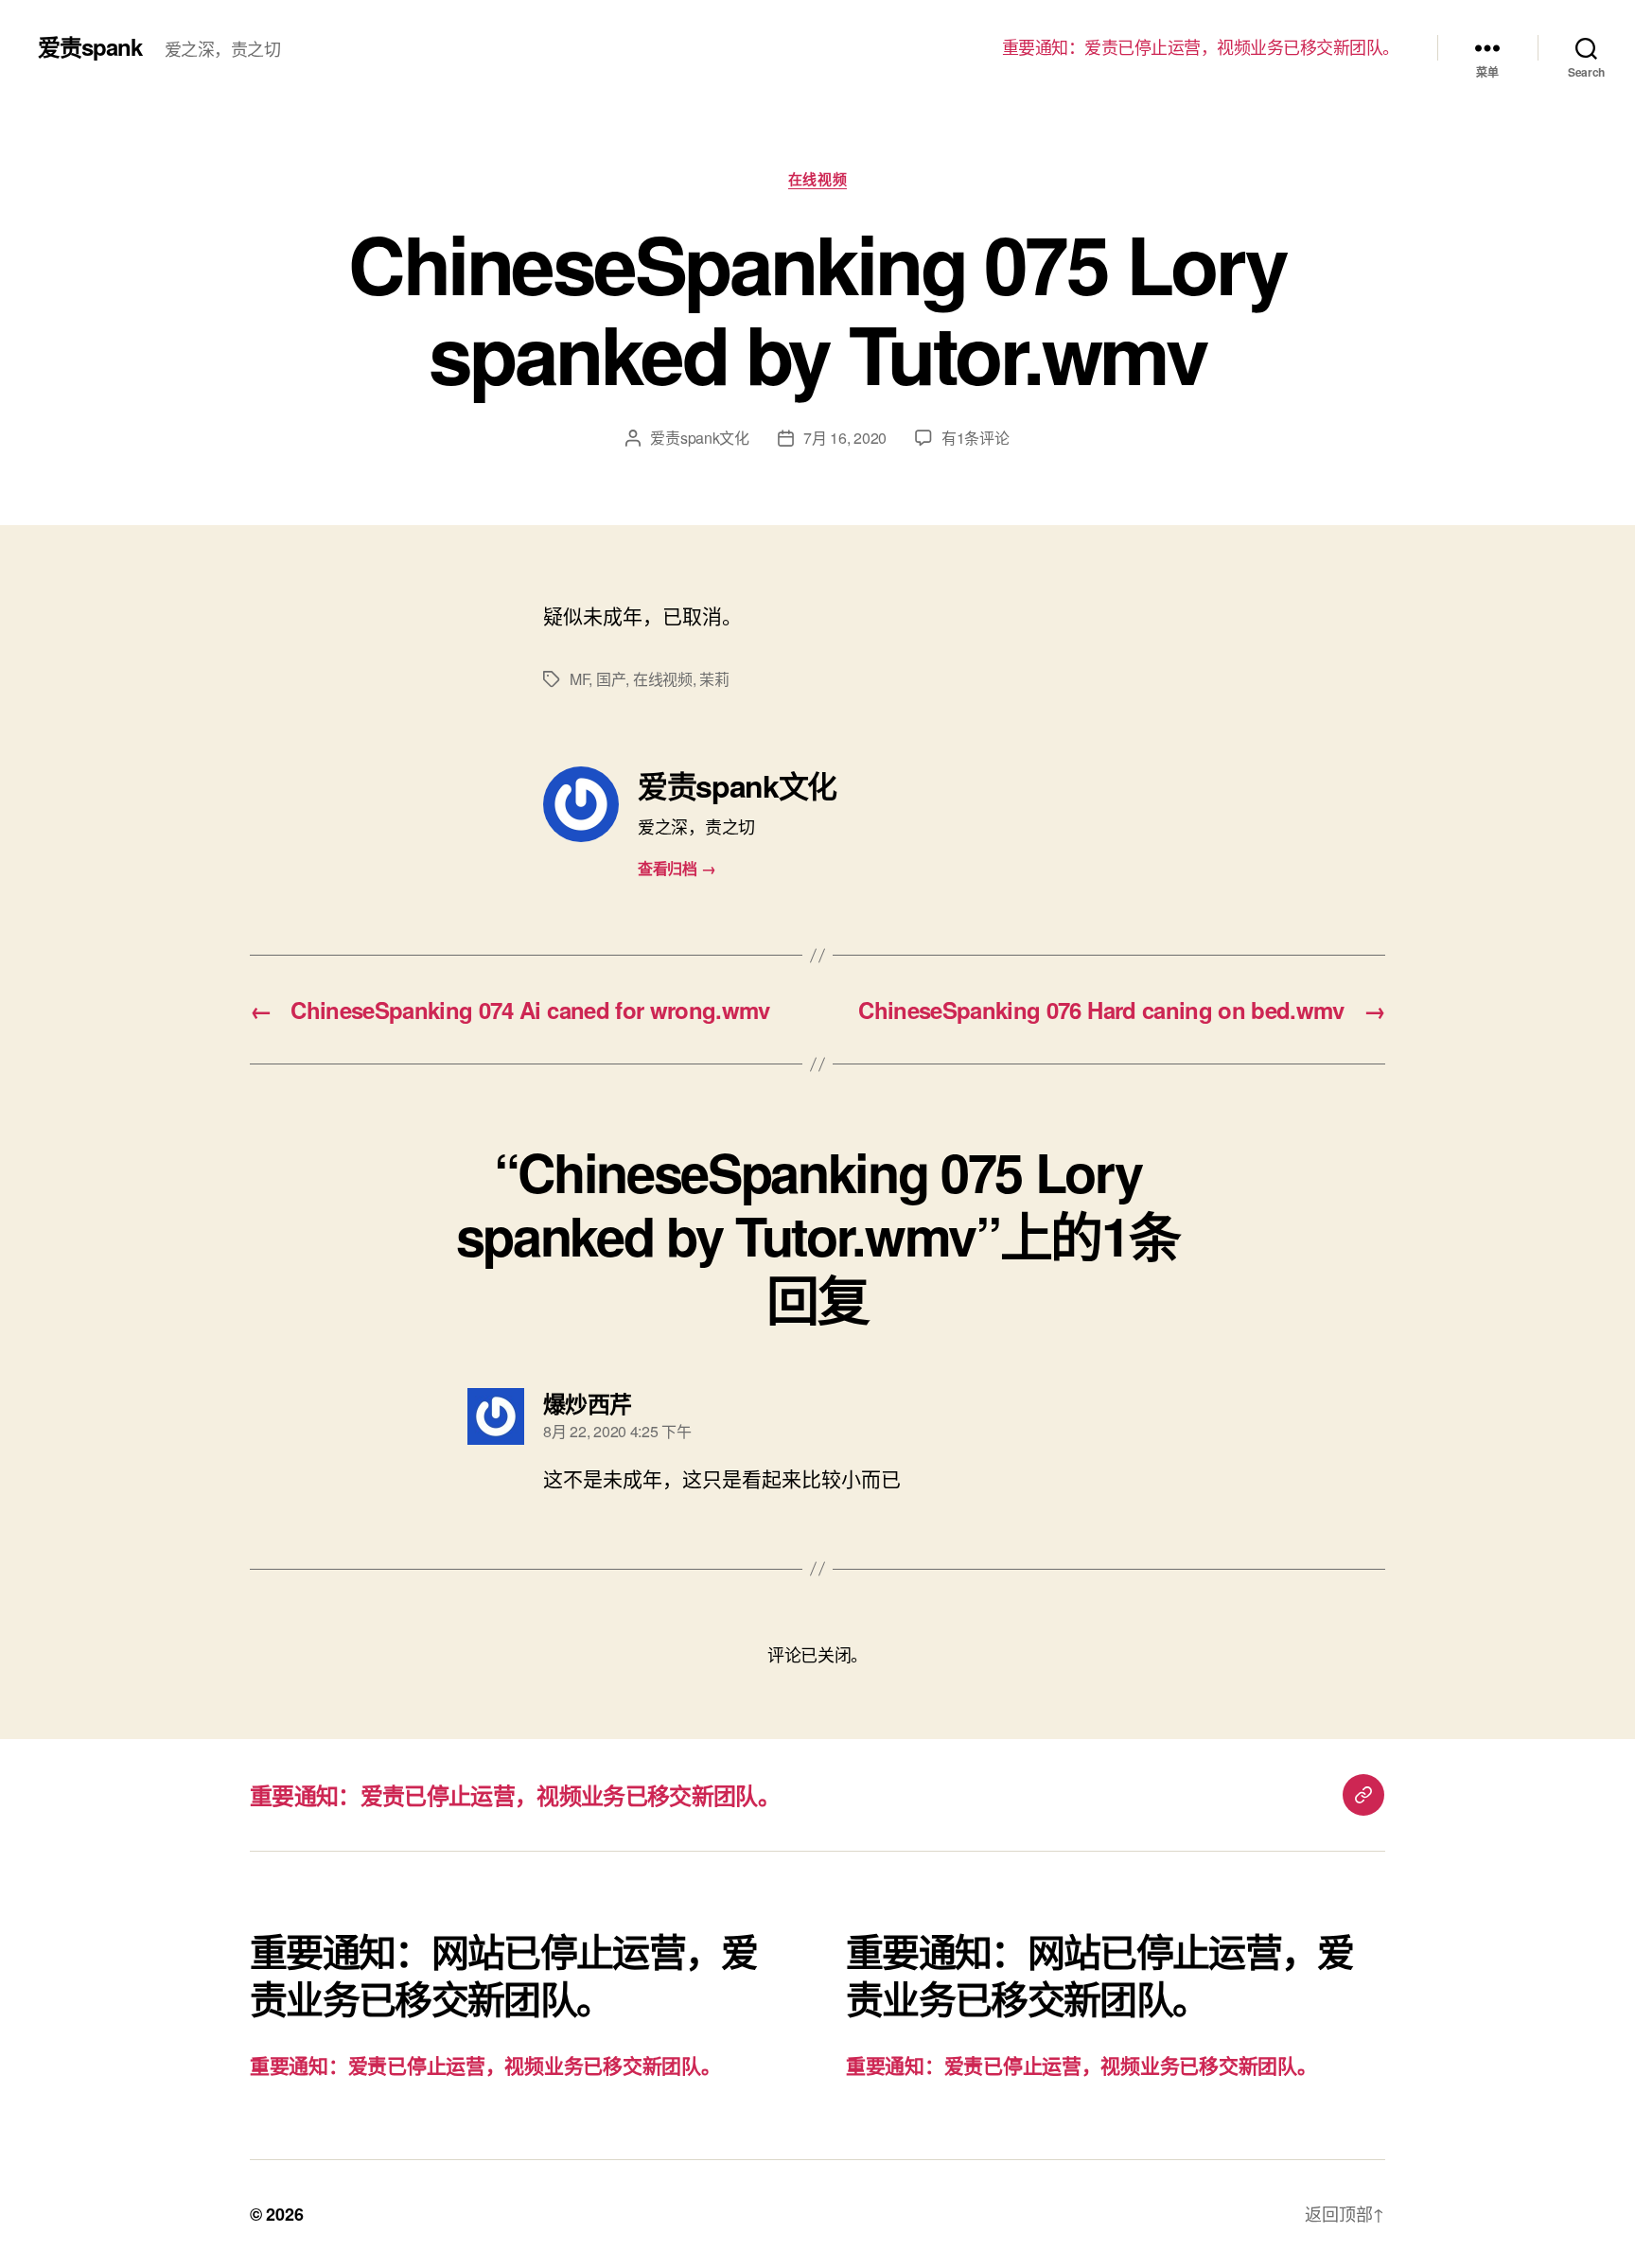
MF (579, 679)
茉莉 (714, 679)
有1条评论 (976, 438)
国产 (611, 679)
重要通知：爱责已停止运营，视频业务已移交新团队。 (1201, 47)
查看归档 (677, 868)
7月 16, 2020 (845, 438)
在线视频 (817, 180)
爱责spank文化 (700, 438)
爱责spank (90, 46)
